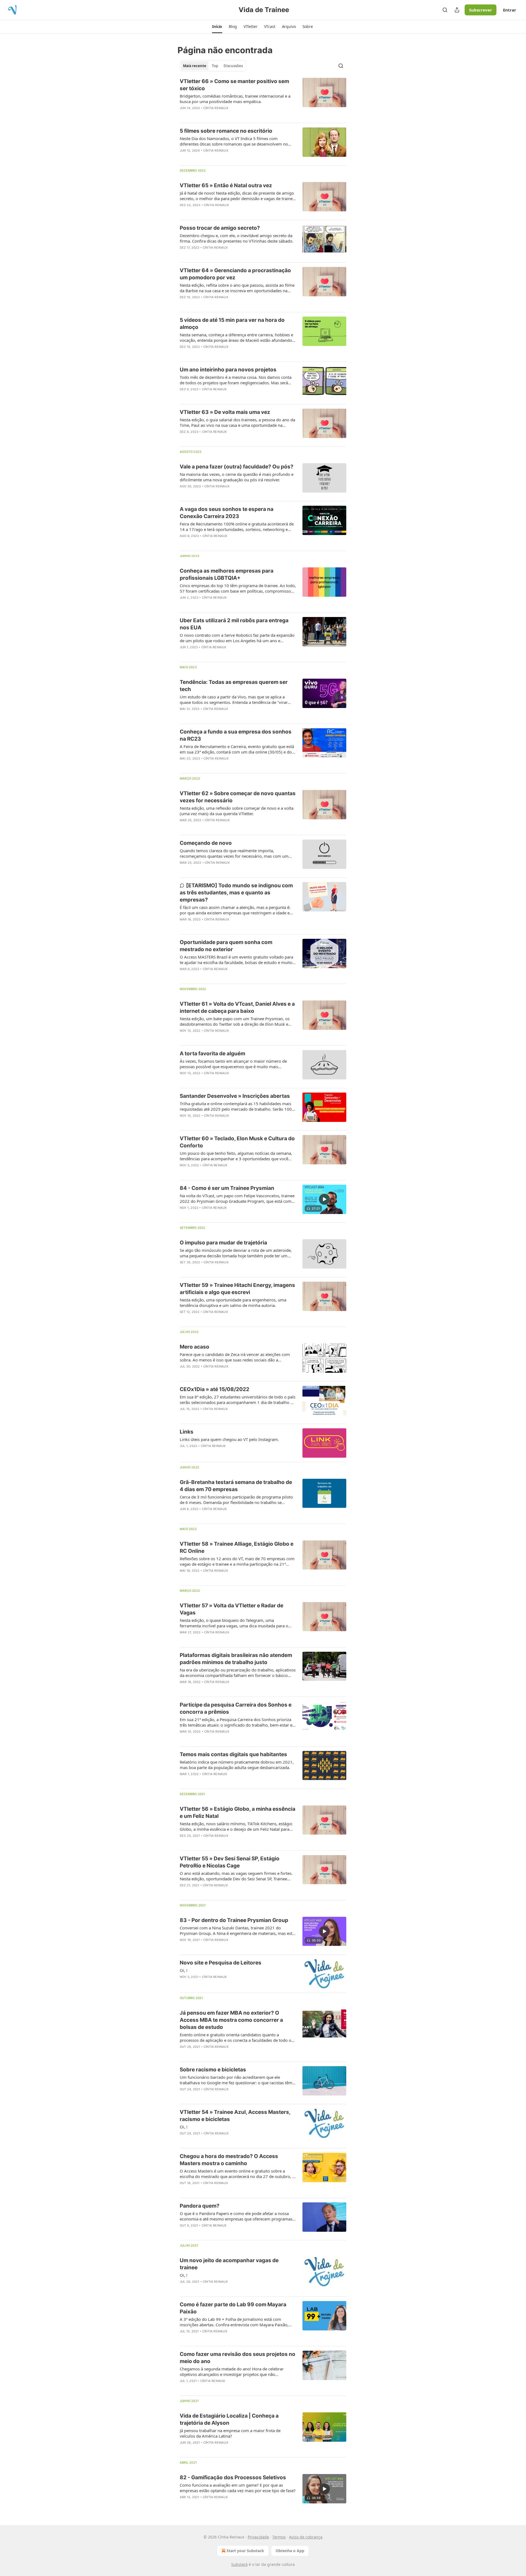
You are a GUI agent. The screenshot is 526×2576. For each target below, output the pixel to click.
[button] (217, 27)
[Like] (183, 158)
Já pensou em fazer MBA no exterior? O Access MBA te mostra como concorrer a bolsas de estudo (231, 2020)
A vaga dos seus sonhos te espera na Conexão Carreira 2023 (227, 513)
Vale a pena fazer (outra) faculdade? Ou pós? (237, 467)
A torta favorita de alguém (212, 1054)
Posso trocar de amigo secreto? (220, 228)
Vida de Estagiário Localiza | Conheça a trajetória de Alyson (229, 2419)
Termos (279, 2537)
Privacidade (258, 2537)
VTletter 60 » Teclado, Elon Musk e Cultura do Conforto (237, 1142)
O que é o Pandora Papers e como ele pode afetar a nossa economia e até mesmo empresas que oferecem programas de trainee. (236, 2216)
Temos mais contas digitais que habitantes (233, 1754)
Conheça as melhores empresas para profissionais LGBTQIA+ (227, 574)
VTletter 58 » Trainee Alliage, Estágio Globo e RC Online (237, 1547)
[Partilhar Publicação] (457, 10)
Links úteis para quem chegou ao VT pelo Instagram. (229, 1439)
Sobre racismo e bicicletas (213, 2070)
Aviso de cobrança (306, 2537)
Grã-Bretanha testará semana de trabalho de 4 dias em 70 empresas (236, 1486)
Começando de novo (206, 843)
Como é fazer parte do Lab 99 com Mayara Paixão (233, 2308)
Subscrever (481, 10)
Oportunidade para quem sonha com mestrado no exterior (226, 946)
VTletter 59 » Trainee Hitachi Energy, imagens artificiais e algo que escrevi (237, 1289)
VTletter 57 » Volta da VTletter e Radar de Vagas (231, 1609)
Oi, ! (184, 1970)
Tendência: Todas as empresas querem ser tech (234, 686)
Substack (239, 2564)
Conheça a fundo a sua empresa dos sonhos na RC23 (236, 735)
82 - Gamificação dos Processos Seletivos (233, 2477)
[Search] (445, 10)
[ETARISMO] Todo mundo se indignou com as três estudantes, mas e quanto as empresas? (236, 893)
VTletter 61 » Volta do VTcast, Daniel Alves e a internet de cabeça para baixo (237, 1007)
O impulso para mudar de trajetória (223, 1243)
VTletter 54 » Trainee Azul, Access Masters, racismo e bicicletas (235, 2116)
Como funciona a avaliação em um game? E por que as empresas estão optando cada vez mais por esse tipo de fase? (238, 2488)
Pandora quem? (200, 2206)
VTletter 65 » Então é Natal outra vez (226, 185)
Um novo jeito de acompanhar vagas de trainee (229, 2264)
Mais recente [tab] (195, 66)
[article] (263, 98)
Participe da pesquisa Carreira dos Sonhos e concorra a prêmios (236, 1708)
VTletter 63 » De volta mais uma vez (225, 412)
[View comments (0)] (222, 115)
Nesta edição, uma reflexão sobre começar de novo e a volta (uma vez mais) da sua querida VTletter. (237, 811)
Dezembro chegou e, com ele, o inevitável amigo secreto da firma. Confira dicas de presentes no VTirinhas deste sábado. (237, 238)
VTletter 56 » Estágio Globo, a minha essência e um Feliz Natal (238, 1812)
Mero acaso (195, 1347)
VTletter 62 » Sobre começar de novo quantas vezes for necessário (238, 797)
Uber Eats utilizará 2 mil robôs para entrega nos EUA (234, 624)
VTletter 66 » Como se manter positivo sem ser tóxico (234, 85)
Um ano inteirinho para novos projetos (228, 370)
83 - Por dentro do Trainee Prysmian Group (234, 1920)
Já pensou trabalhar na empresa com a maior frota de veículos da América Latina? (230, 2433)
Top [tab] (215, 66)
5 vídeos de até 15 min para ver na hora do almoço (232, 324)
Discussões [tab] (233, 66)
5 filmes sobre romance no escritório (226, 131)
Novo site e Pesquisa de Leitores (221, 1963)
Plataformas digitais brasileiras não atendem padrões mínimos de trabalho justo (236, 1659)
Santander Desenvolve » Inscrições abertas (235, 1096)
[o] (324, 1199)
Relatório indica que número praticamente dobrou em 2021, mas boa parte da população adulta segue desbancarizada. (237, 1765)
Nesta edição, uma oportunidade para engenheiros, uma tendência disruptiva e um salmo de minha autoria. (233, 1303)
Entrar (510, 10)
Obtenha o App (290, 2551)
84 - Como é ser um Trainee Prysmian (227, 1188)
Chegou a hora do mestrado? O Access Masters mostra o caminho (229, 2160)
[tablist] (213, 66)
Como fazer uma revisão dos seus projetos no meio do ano (238, 2358)
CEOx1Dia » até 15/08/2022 (215, 1389)
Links (187, 1432)
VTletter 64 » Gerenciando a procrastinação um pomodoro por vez (235, 274)
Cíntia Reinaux (216, 108)
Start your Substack (245, 2551)
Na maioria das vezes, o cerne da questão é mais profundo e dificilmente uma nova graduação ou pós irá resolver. (237, 477)
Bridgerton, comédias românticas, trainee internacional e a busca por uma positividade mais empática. (235, 99)
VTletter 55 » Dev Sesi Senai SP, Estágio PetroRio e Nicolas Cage (230, 1862)
